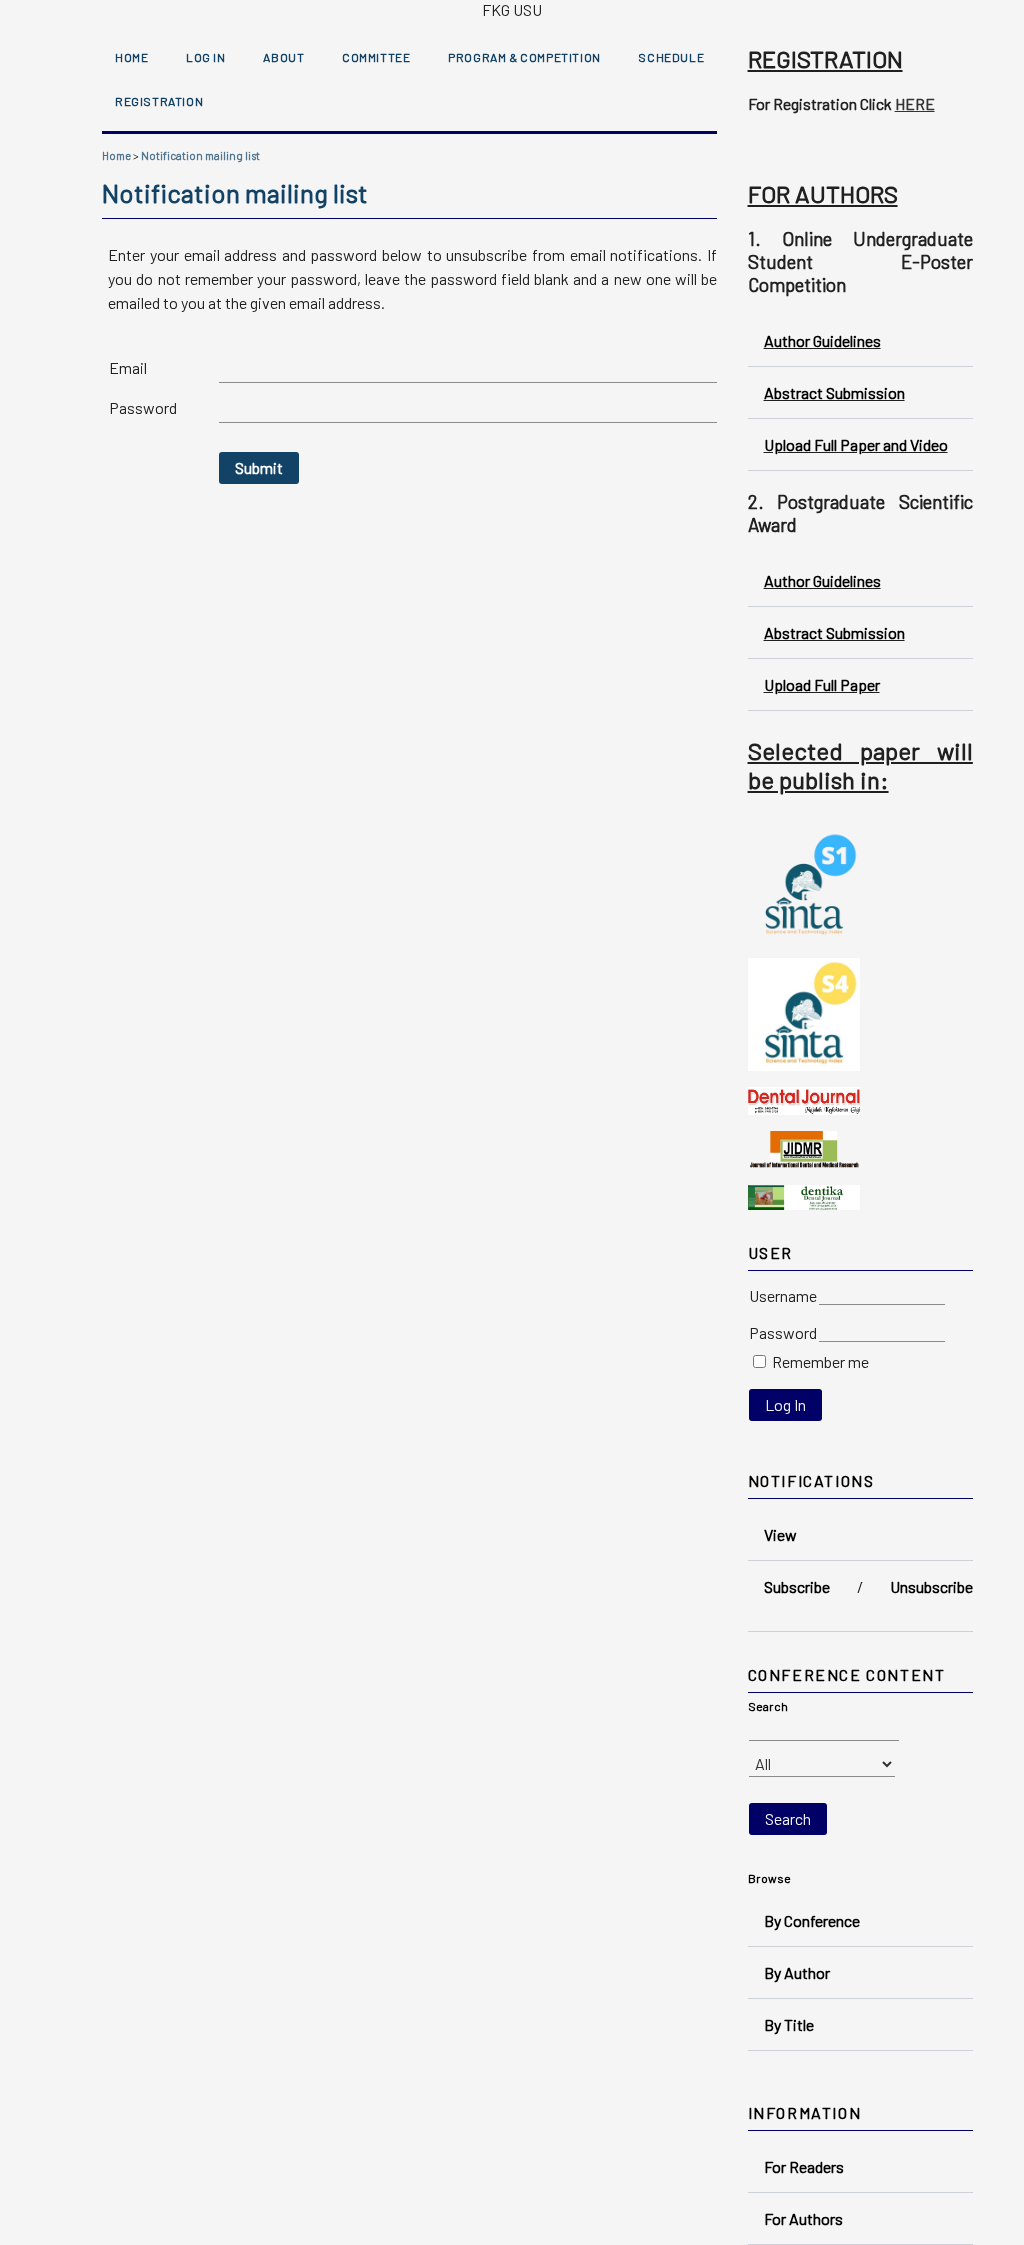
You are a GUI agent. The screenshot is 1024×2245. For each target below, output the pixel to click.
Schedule (671, 57)
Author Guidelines (822, 340)
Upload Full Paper (822, 684)
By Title (789, 2024)
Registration (159, 101)
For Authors (803, 2218)
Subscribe (797, 1586)
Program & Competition (524, 57)
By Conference (812, 1920)
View (780, 1534)
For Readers (804, 2166)
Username (783, 1295)
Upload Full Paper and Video (856, 444)
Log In (206, 57)
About (283, 57)
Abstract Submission (834, 392)
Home (131, 57)
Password (783, 1332)
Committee (376, 57)
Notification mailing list (200, 155)
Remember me (820, 1361)
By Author (797, 1972)
